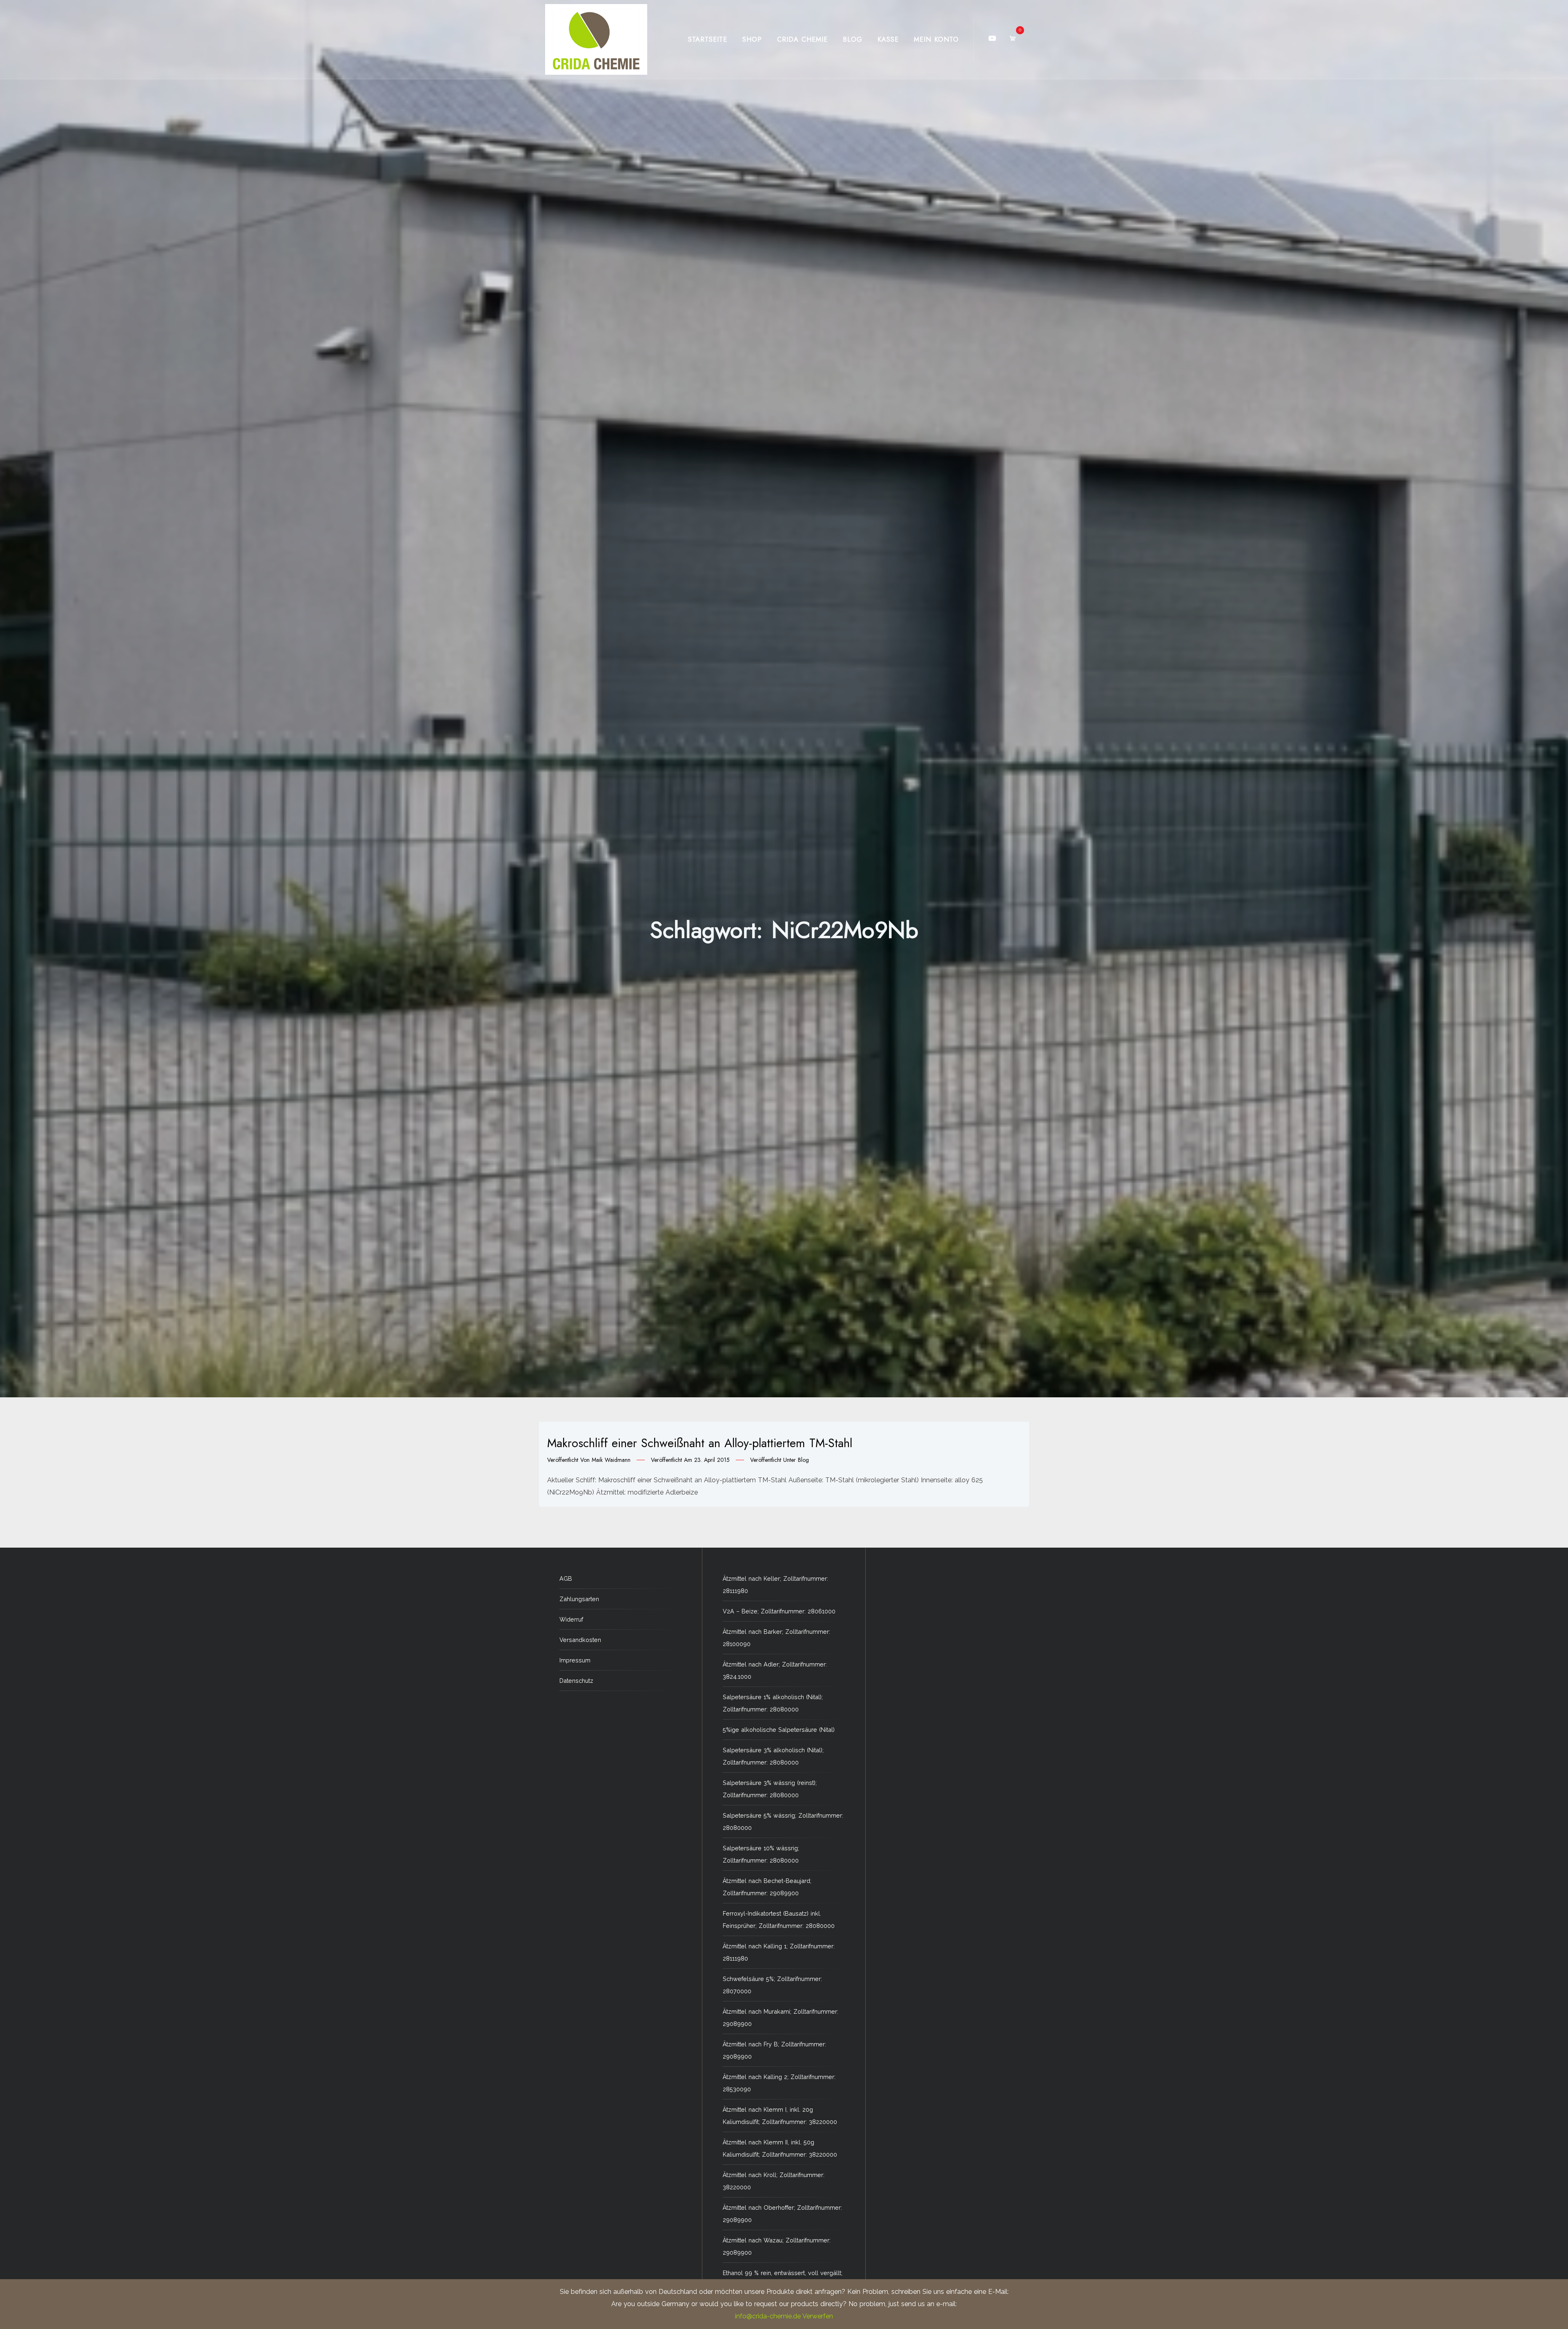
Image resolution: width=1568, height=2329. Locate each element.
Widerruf (571, 1619)
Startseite (708, 39)
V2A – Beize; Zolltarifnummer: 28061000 (779, 1611)
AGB (566, 1578)
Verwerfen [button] (818, 2316)
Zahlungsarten (579, 1599)
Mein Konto (936, 39)
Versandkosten (580, 1640)
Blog (853, 39)
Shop (752, 39)
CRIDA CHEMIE (802, 39)
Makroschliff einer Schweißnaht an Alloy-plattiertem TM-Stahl (700, 1443)
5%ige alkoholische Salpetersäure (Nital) (779, 1730)
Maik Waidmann (611, 1460)
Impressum (575, 1660)
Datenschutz (576, 1681)
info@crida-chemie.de (768, 2316)
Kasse (888, 39)
